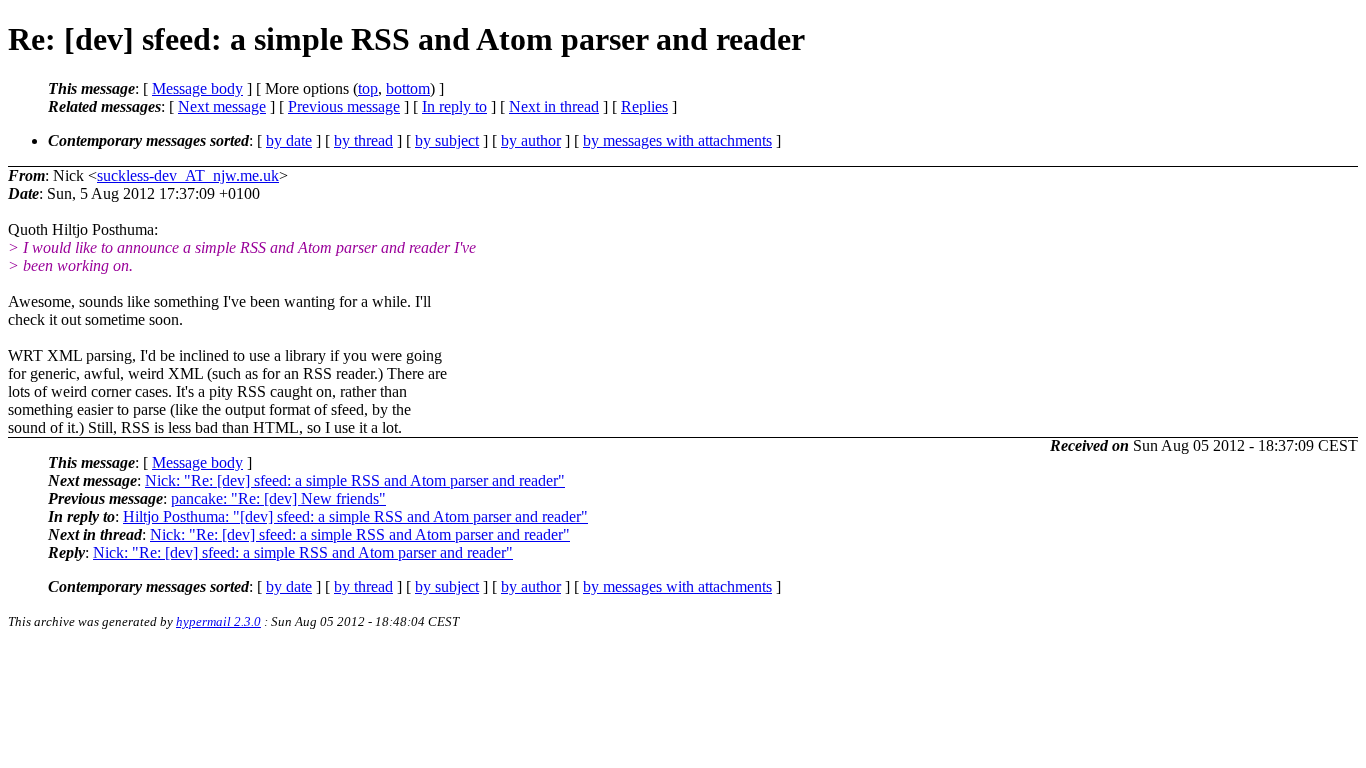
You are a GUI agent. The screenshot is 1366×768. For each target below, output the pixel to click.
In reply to (454, 106)
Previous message (344, 106)
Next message (222, 106)
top (368, 88)
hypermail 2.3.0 (218, 621)
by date (289, 140)
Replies (644, 106)
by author (531, 140)
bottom (408, 88)
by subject (447, 140)
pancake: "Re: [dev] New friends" (278, 498)
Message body (197, 88)
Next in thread (554, 106)
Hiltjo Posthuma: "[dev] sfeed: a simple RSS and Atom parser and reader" (355, 516)
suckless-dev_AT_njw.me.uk (188, 175)
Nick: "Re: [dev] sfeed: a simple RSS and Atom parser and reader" (355, 480)
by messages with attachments (677, 140)
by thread (363, 140)
